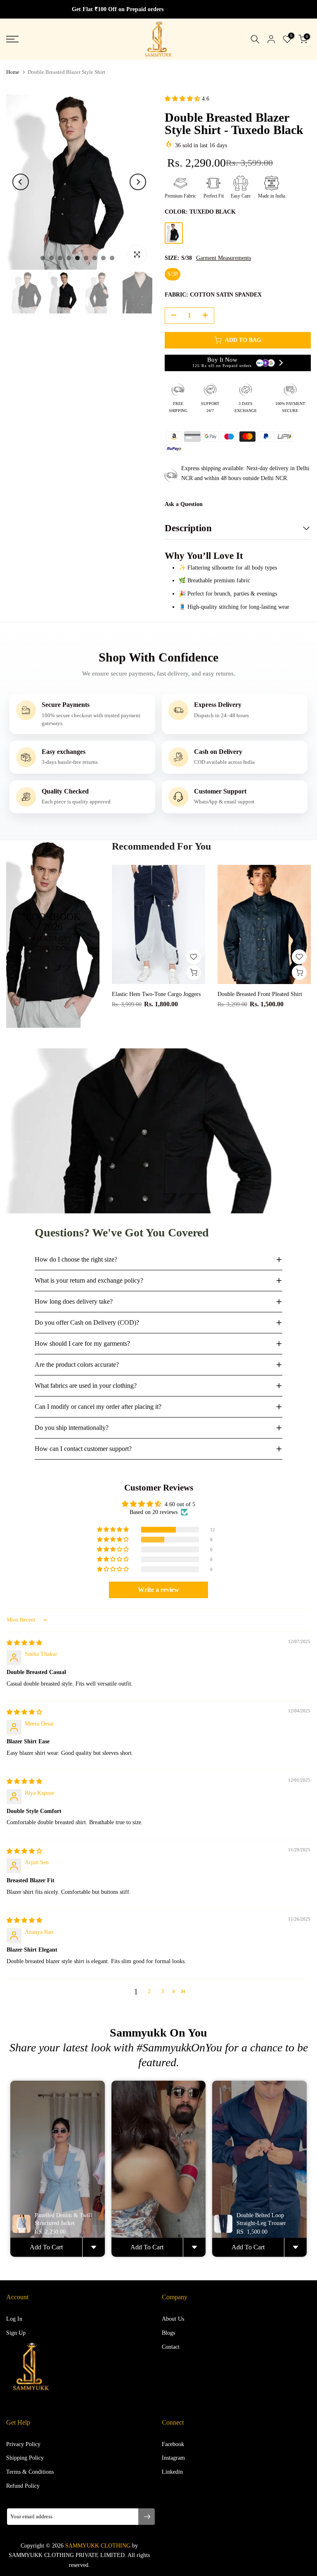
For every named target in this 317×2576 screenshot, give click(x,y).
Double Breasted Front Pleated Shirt (260, 994)
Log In (14, 2319)
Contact (171, 2347)
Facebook (173, 2444)
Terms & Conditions (30, 2472)
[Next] (138, 182)
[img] (24, 1643)
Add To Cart (46, 2247)
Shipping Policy (25, 2458)
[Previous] (21, 182)
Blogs (168, 2333)
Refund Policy (23, 2486)
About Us (173, 2319)
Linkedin (172, 2472)
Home (13, 72)
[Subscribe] (147, 2517)
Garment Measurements (224, 258)
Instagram (173, 2458)
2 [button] (149, 1991)
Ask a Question (184, 504)
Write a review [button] (158, 1590)
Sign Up (16, 2333)
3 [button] (162, 1991)
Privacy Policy (23, 2444)
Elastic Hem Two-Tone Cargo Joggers (156, 994)
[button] (183, 99)
